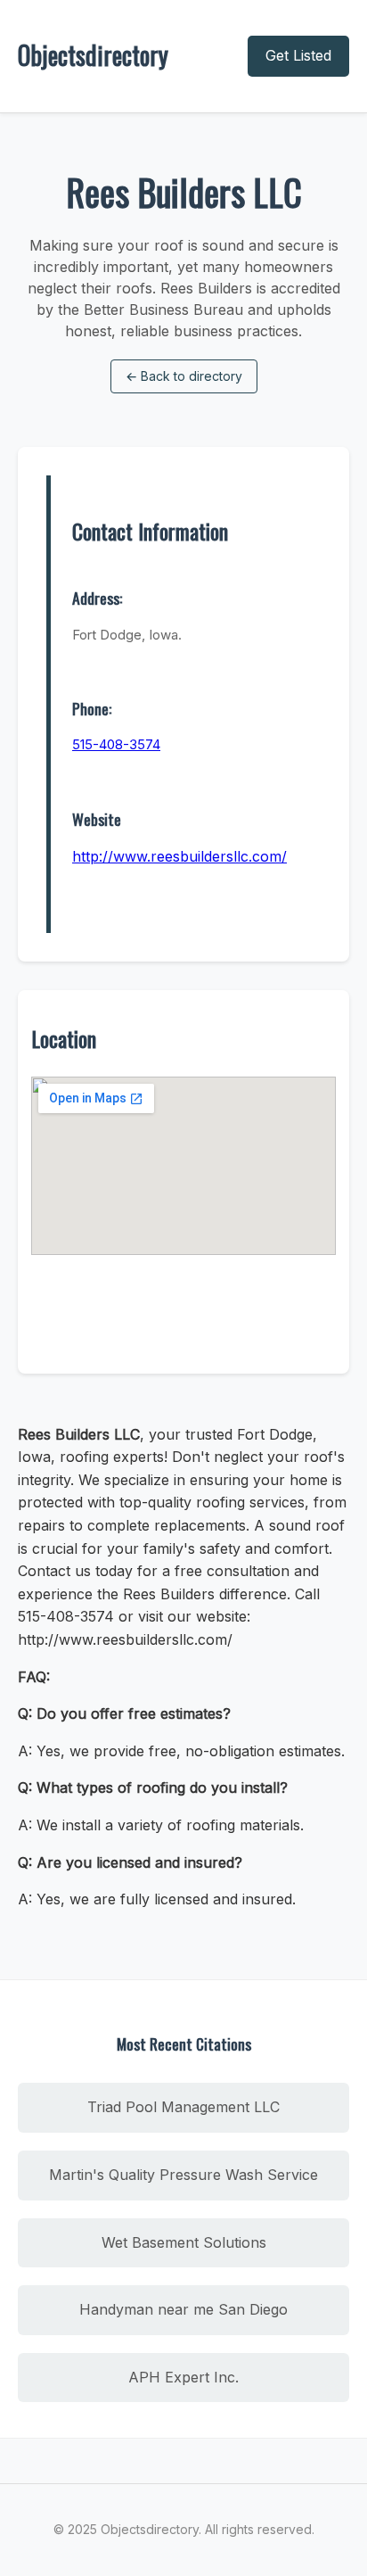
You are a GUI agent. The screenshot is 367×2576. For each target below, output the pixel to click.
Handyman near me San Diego (183, 2309)
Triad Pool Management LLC (183, 2107)
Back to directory (184, 376)
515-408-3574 (116, 744)
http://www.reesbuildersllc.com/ (179, 856)
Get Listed (298, 55)
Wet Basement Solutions (184, 2242)
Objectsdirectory (93, 55)
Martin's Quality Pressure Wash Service (183, 2175)
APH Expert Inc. (183, 2377)
